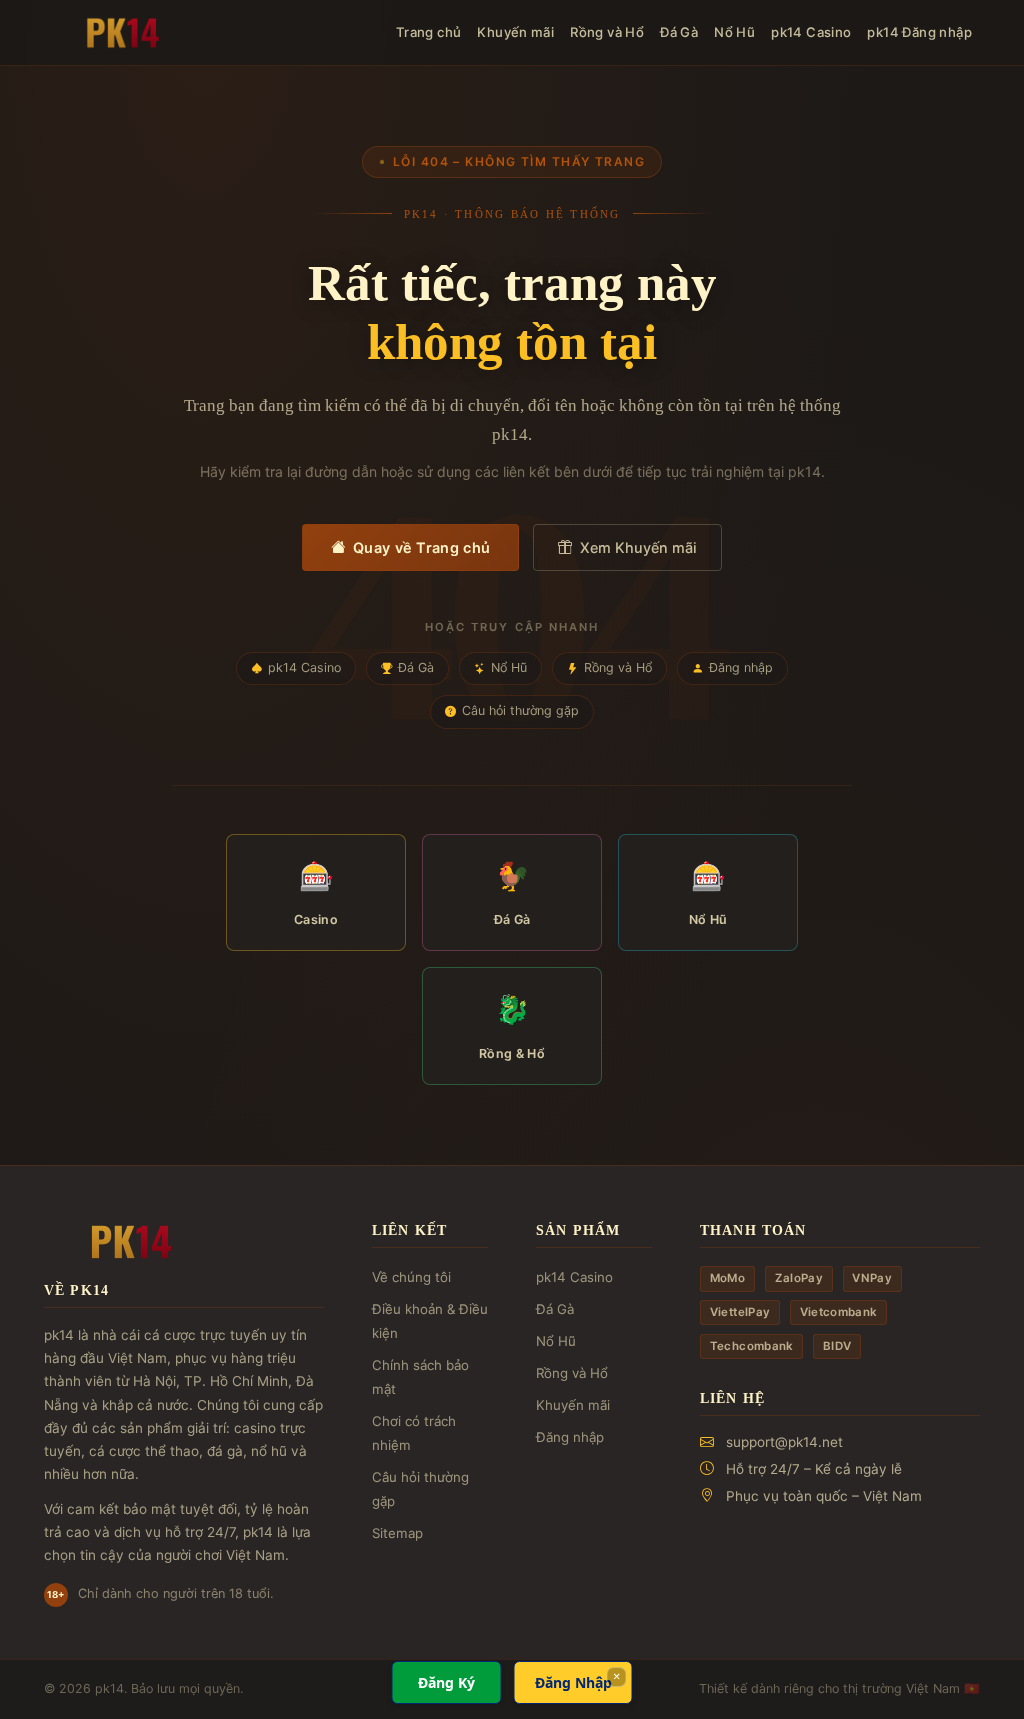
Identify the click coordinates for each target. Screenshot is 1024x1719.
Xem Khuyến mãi (638, 547)
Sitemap (397, 1533)
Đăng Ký (446, 1682)
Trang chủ (429, 32)
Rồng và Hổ (607, 32)
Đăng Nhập (573, 1682)
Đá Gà (679, 32)
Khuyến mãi (515, 32)
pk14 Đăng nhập (919, 32)
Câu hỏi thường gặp (520, 710)
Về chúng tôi (411, 1277)
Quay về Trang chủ (421, 547)
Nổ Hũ (734, 32)
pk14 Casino (811, 32)
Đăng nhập (741, 667)
